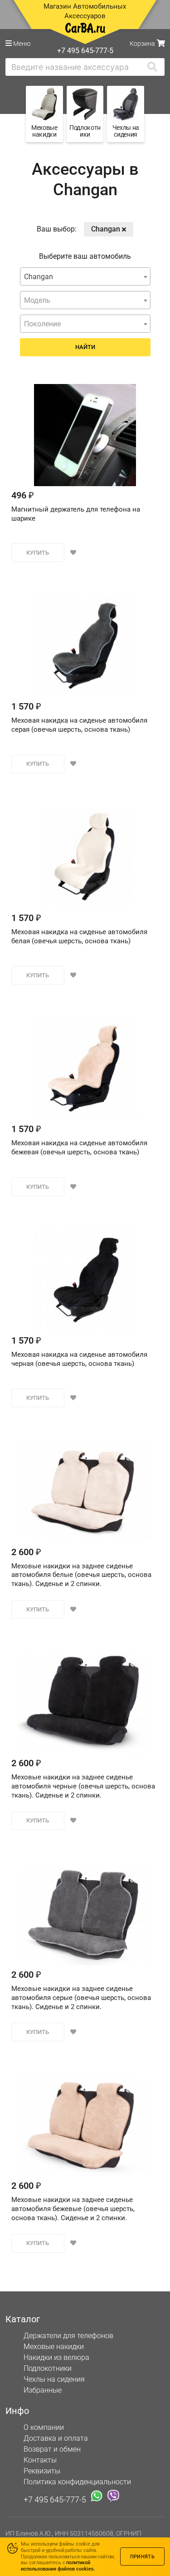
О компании (44, 2427)
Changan (107, 229)
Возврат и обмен (52, 2449)
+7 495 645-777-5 (55, 2499)
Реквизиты (42, 2471)
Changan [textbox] (39, 277)
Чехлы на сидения (54, 2379)
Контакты (40, 2460)
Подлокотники (48, 2368)
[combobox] (85, 276)
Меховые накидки (54, 2347)
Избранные (43, 2390)
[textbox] (85, 300)
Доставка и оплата (56, 2438)
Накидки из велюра (56, 2357)
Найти (85, 347)
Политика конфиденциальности (77, 2482)
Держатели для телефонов (68, 2336)
